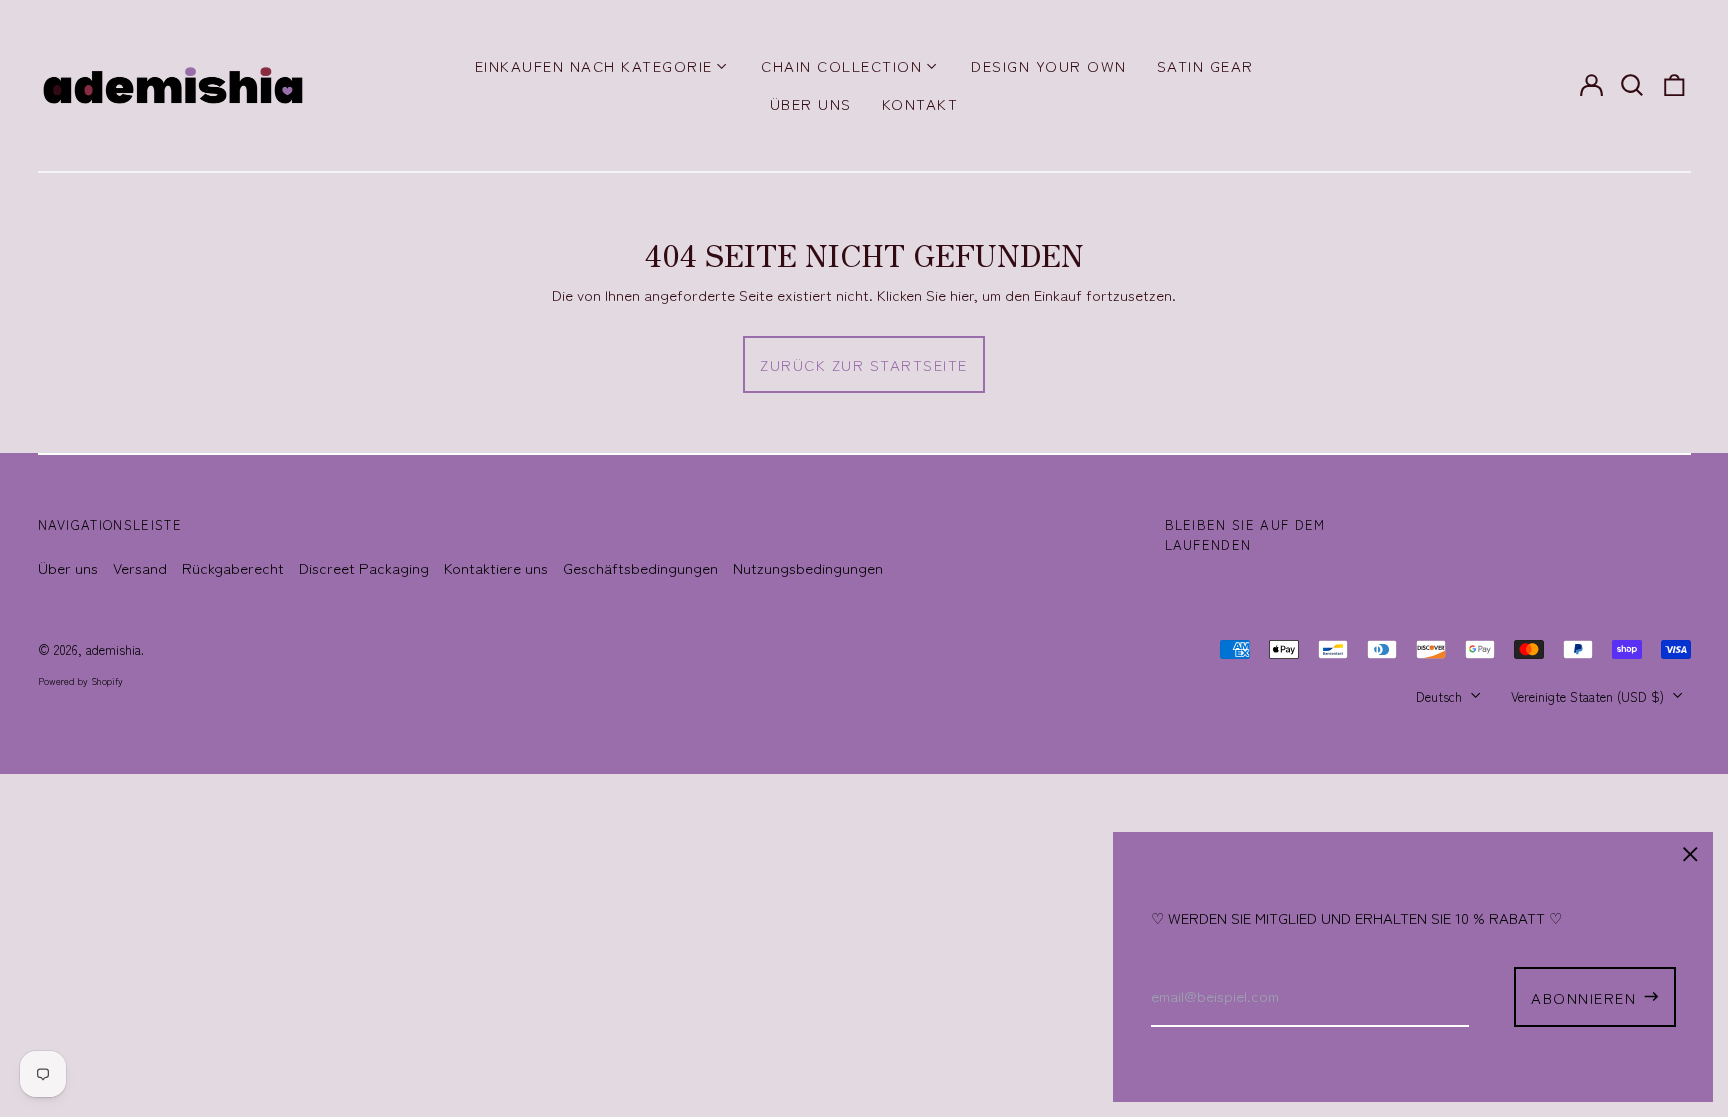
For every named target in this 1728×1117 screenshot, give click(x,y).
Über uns (811, 103)
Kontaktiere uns (496, 567)
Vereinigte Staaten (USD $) (1589, 696)
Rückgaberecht (233, 567)
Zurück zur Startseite (864, 364)
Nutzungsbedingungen (808, 567)
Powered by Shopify (80, 681)
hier (962, 294)
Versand (140, 567)
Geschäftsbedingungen (640, 567)
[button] (1633, 85)
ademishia (113, 649)
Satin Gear (1205, 65)
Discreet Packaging (364, 567)
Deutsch (1441, 696)
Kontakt (920, 103)
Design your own (1049, 65)
